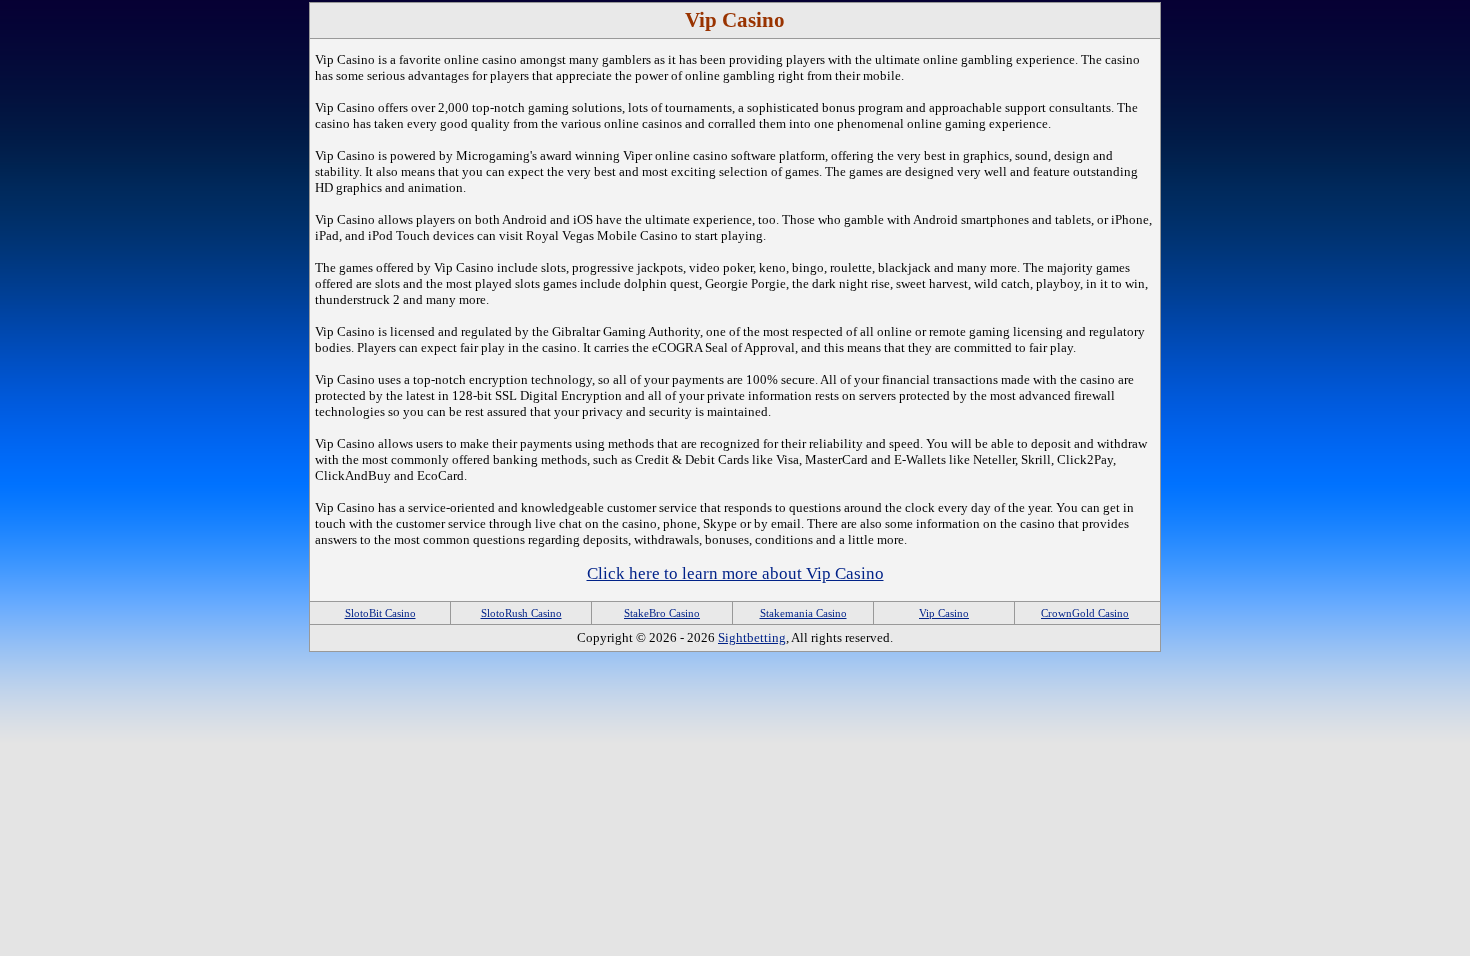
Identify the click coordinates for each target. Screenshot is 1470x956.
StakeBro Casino (662, 613)
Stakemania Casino (803, 613)
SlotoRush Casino (521, 613)
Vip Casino (944, 613)
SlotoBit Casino (380, 613)
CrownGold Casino (1085, 613)
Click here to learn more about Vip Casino (735, 573)
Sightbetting (752, 637)
